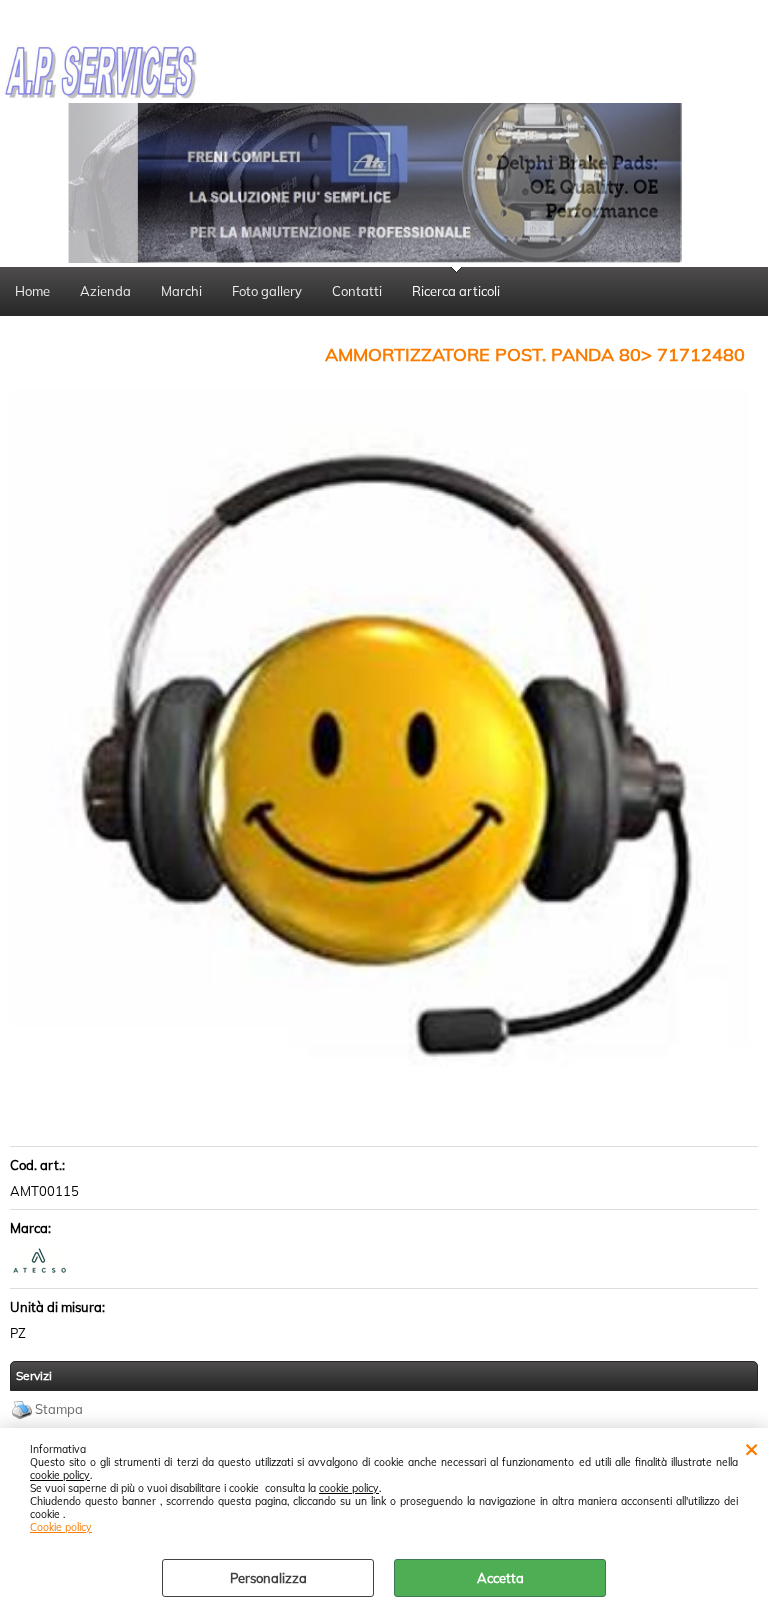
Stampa (59, 1409)
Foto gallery (267, 291)
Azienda (105, 291)
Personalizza (268, 1578)
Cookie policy (61, 1527)
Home (32, 291)
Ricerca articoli (456, 291)
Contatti (357, 291)
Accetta (500, 1578)
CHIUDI (751, 1448)
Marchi (181, 291)
